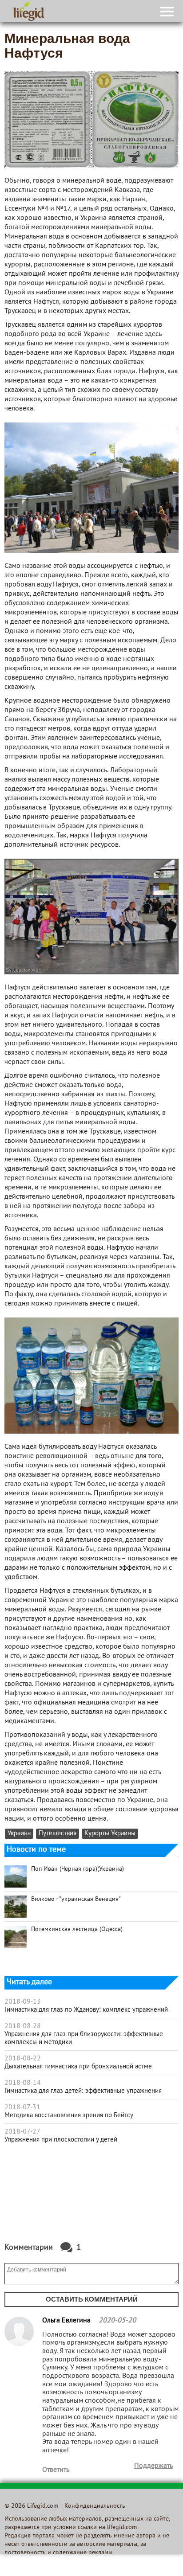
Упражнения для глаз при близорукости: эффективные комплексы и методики (84, 2038)
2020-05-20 (117, 2321)
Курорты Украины (110, 1834)
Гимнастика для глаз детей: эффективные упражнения (83, 2091)
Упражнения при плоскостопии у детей (61, 2140)
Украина (19, 1834)
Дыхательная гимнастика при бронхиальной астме (78, 2067)
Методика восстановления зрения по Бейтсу (69, 2115)
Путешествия (58, 1834)
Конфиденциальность (95, 2506)
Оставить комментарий (92, 2299)
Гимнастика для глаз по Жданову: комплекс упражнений (86, 2010)
